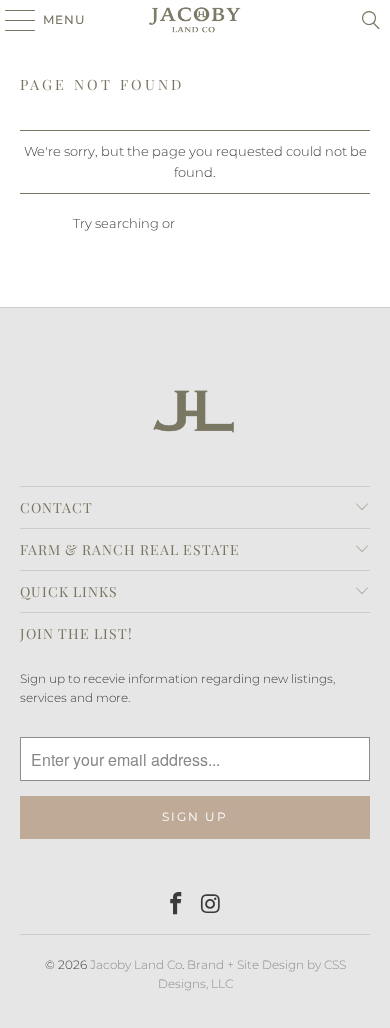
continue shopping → (247, 223)
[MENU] (10, 20)
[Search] (371, 20)
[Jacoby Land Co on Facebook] (177, 905)
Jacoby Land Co (136, 964)
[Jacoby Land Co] (195, 20)
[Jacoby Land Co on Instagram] (212, 905)
